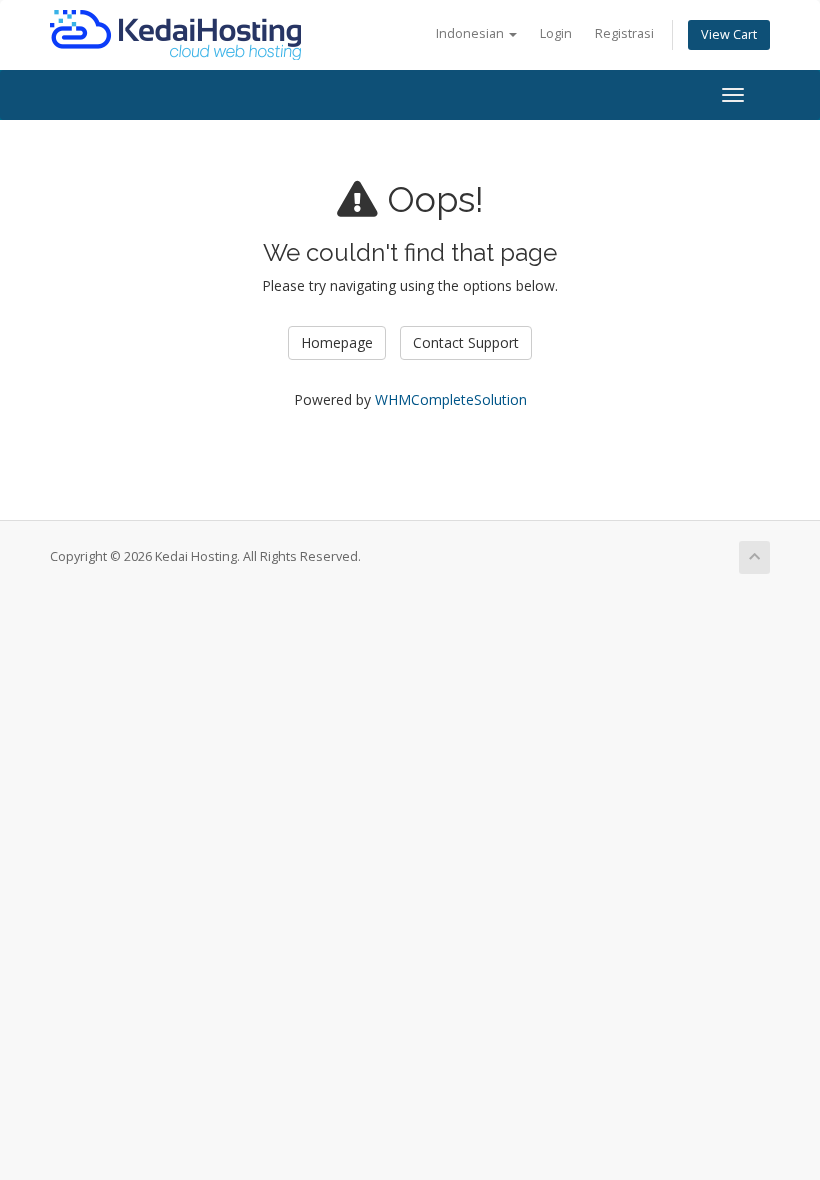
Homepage (337, 342)
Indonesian (471, 33)
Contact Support (466, 342)
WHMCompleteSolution (451, 399)
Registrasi (624, 33)
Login (556, 33)
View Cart (729, 34)
